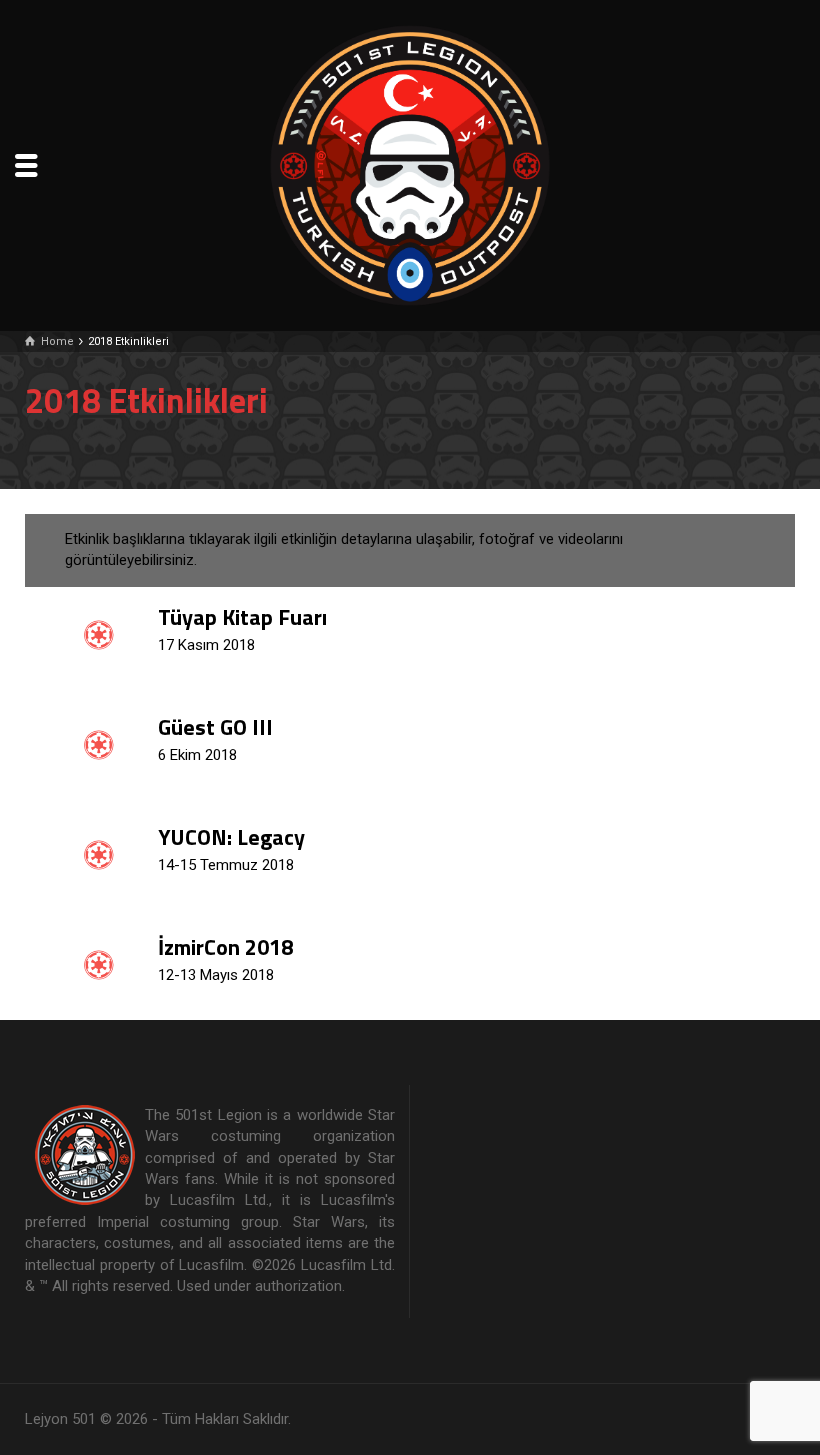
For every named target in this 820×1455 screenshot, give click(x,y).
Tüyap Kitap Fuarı (242, 617)
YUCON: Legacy (231, 837)
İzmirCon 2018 (225, 947)
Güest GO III (215, 727)
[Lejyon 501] (410, 164)
